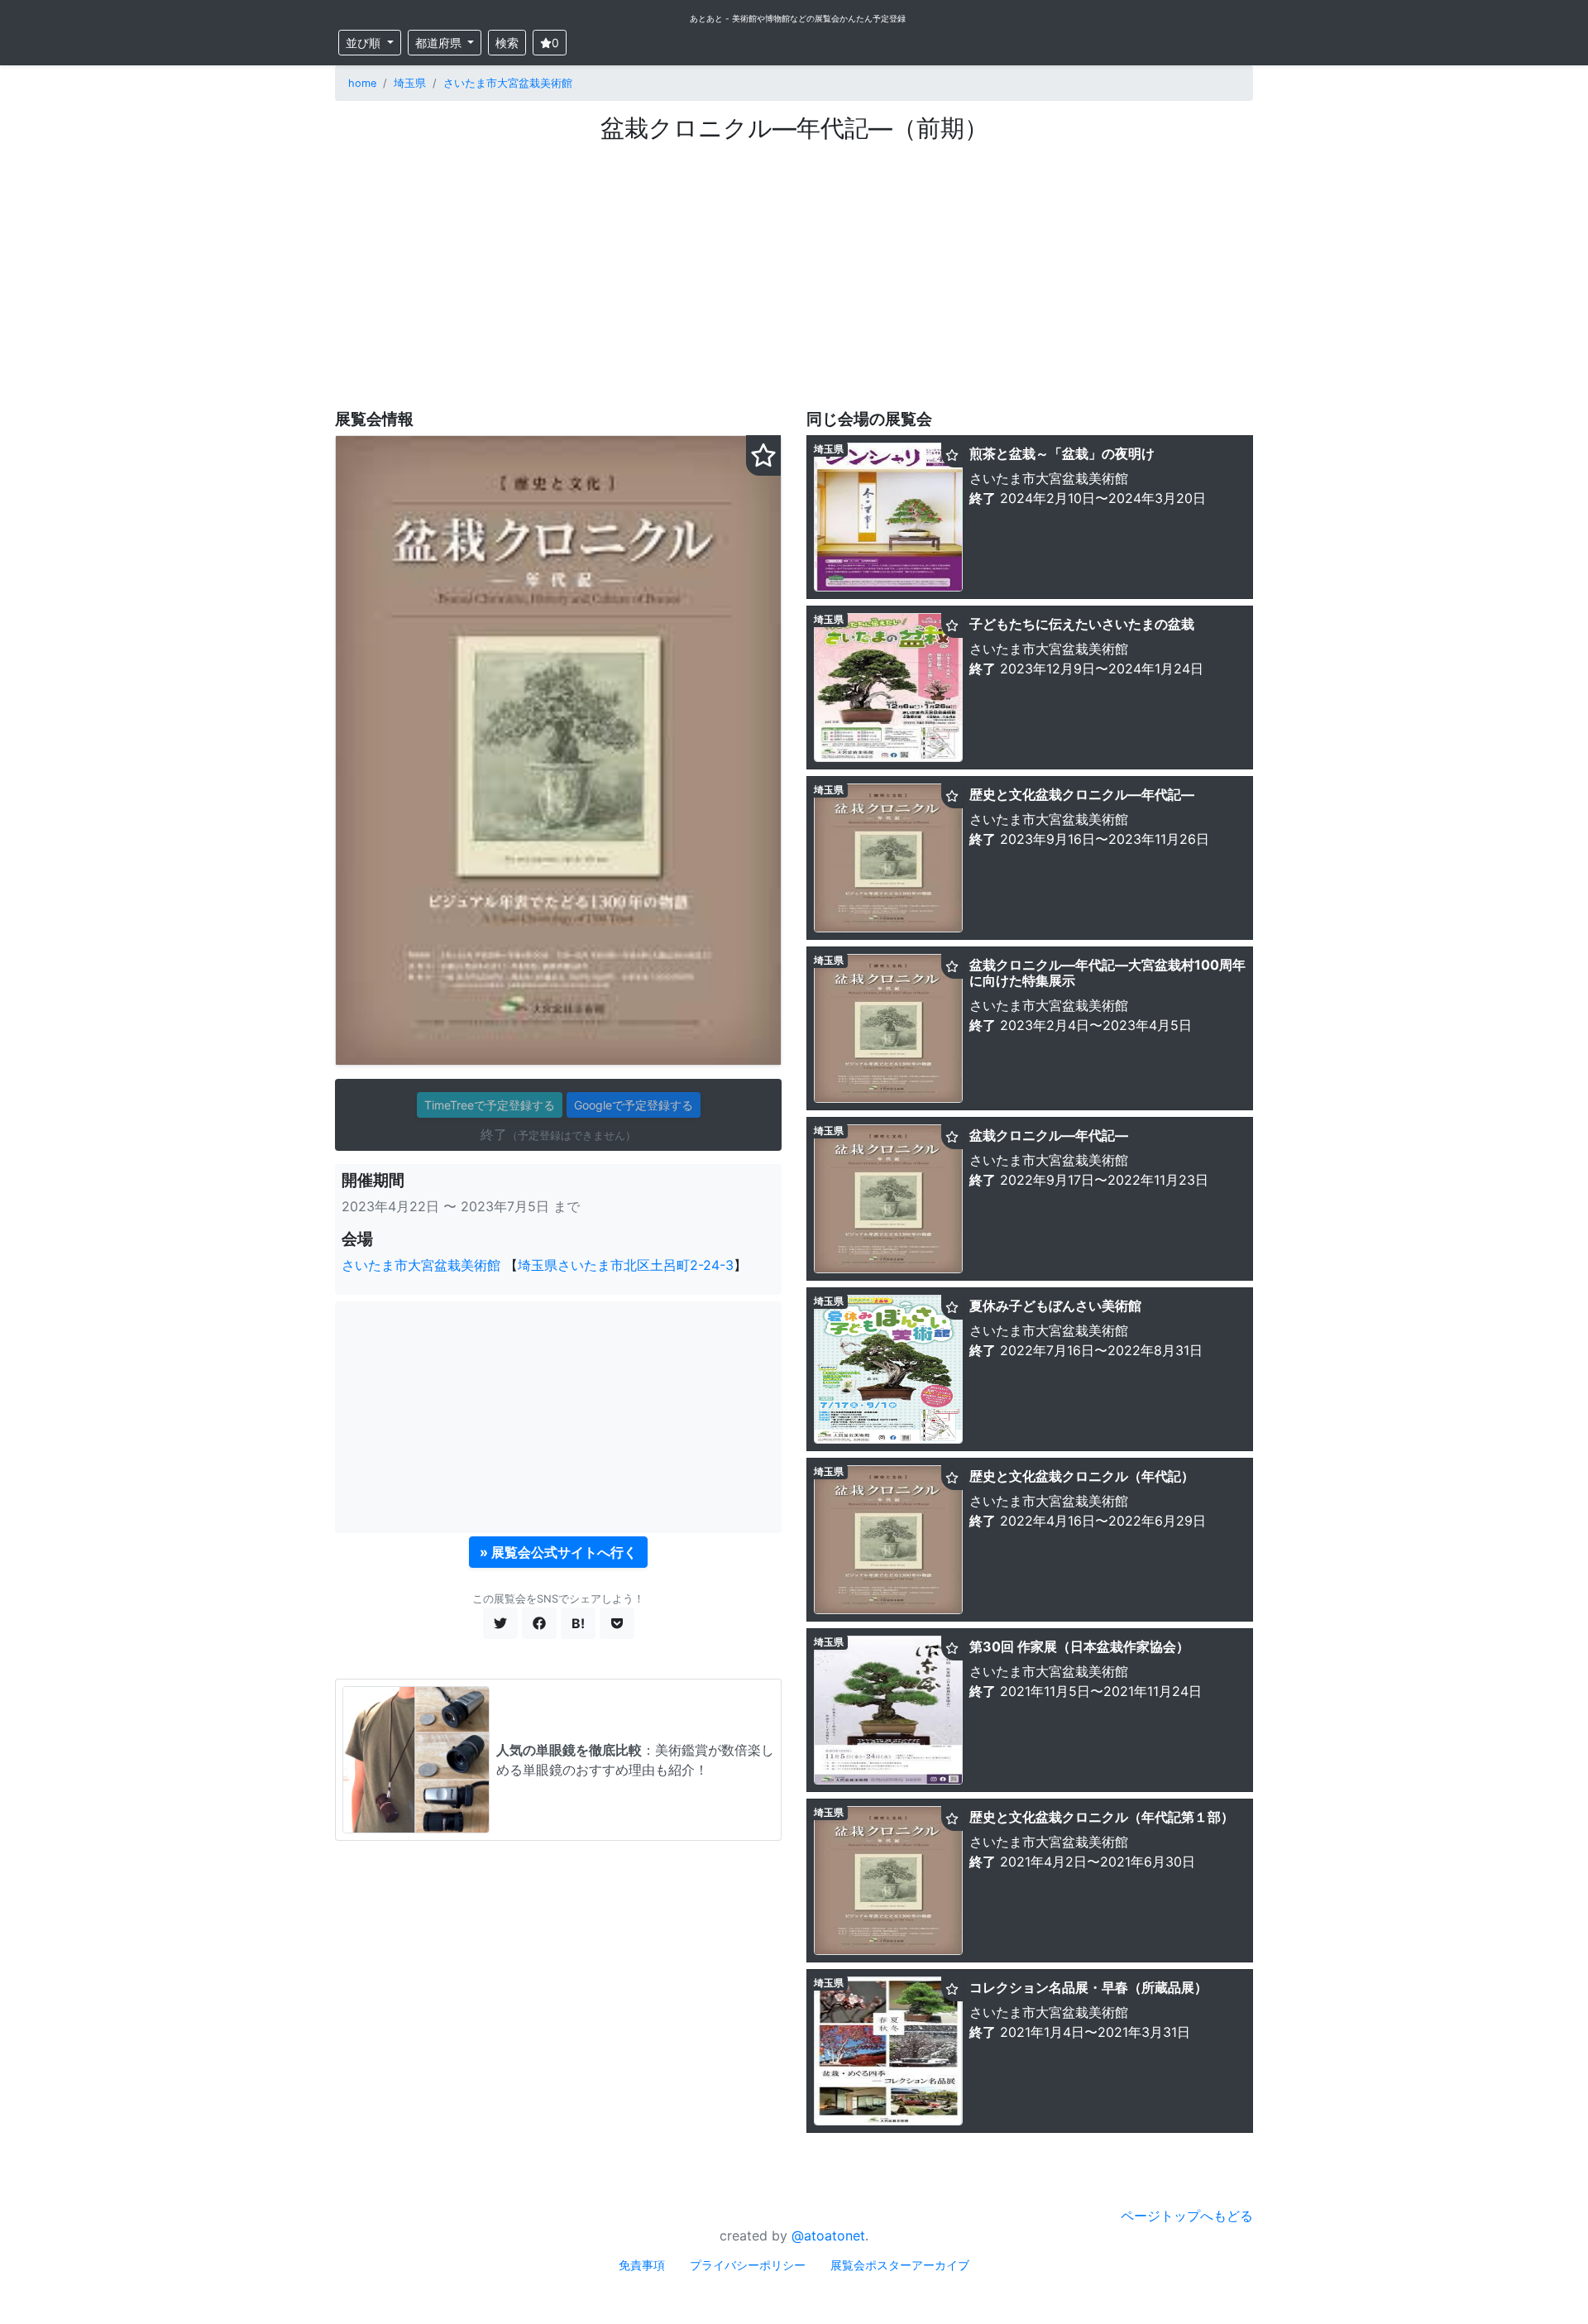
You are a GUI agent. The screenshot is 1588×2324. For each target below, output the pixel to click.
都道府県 (440, 43)
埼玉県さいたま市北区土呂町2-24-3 (626, 1265)
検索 (507, 43)
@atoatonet (828, 2235)
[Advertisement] (794, 267)
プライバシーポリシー (748, 2265)
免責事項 (642, 2265)
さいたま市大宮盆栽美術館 (508, 83)
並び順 (365, 43)
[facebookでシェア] (539, 1623)
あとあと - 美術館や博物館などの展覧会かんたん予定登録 (798, 18)
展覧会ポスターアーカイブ (900, 2265)
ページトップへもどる (1187, 2216)
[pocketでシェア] (617, 1623)
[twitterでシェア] (500, 1623)
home (362, 83)
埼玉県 (410, 83)
